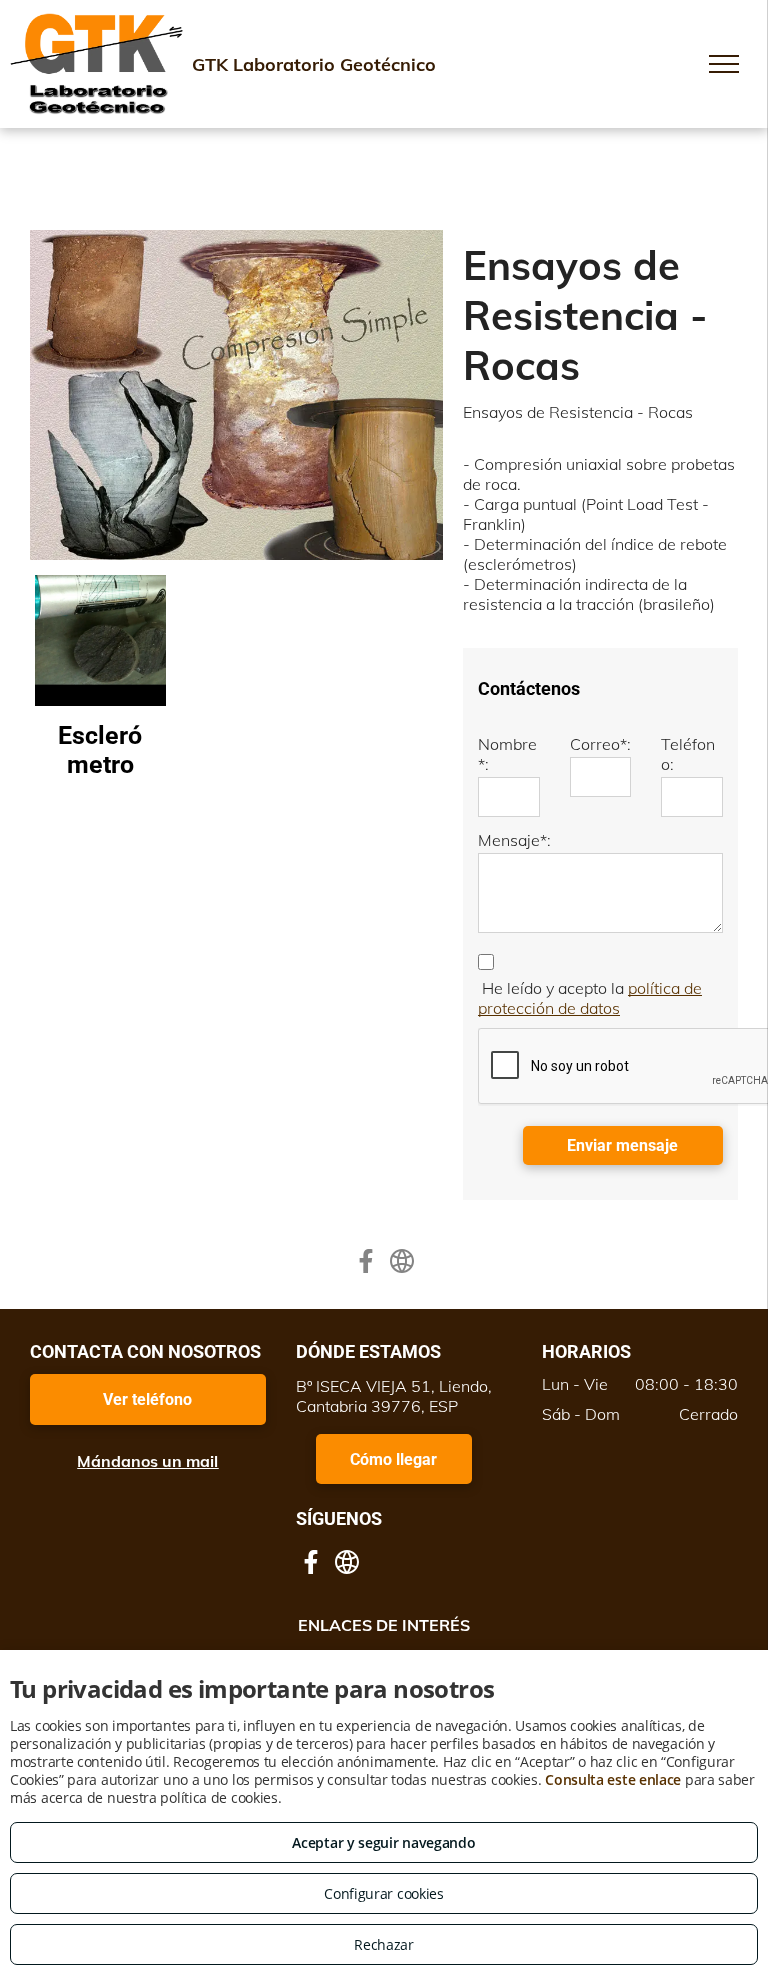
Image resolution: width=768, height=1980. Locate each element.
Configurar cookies (384, 1893)
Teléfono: (688, 754)
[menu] (724, 64)
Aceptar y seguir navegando (383, 1842)
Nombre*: (507, 754)
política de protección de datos (590, 998)
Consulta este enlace (613, 1779)
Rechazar (384, 1944)
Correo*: (600, 744)
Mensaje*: (514, 840)
